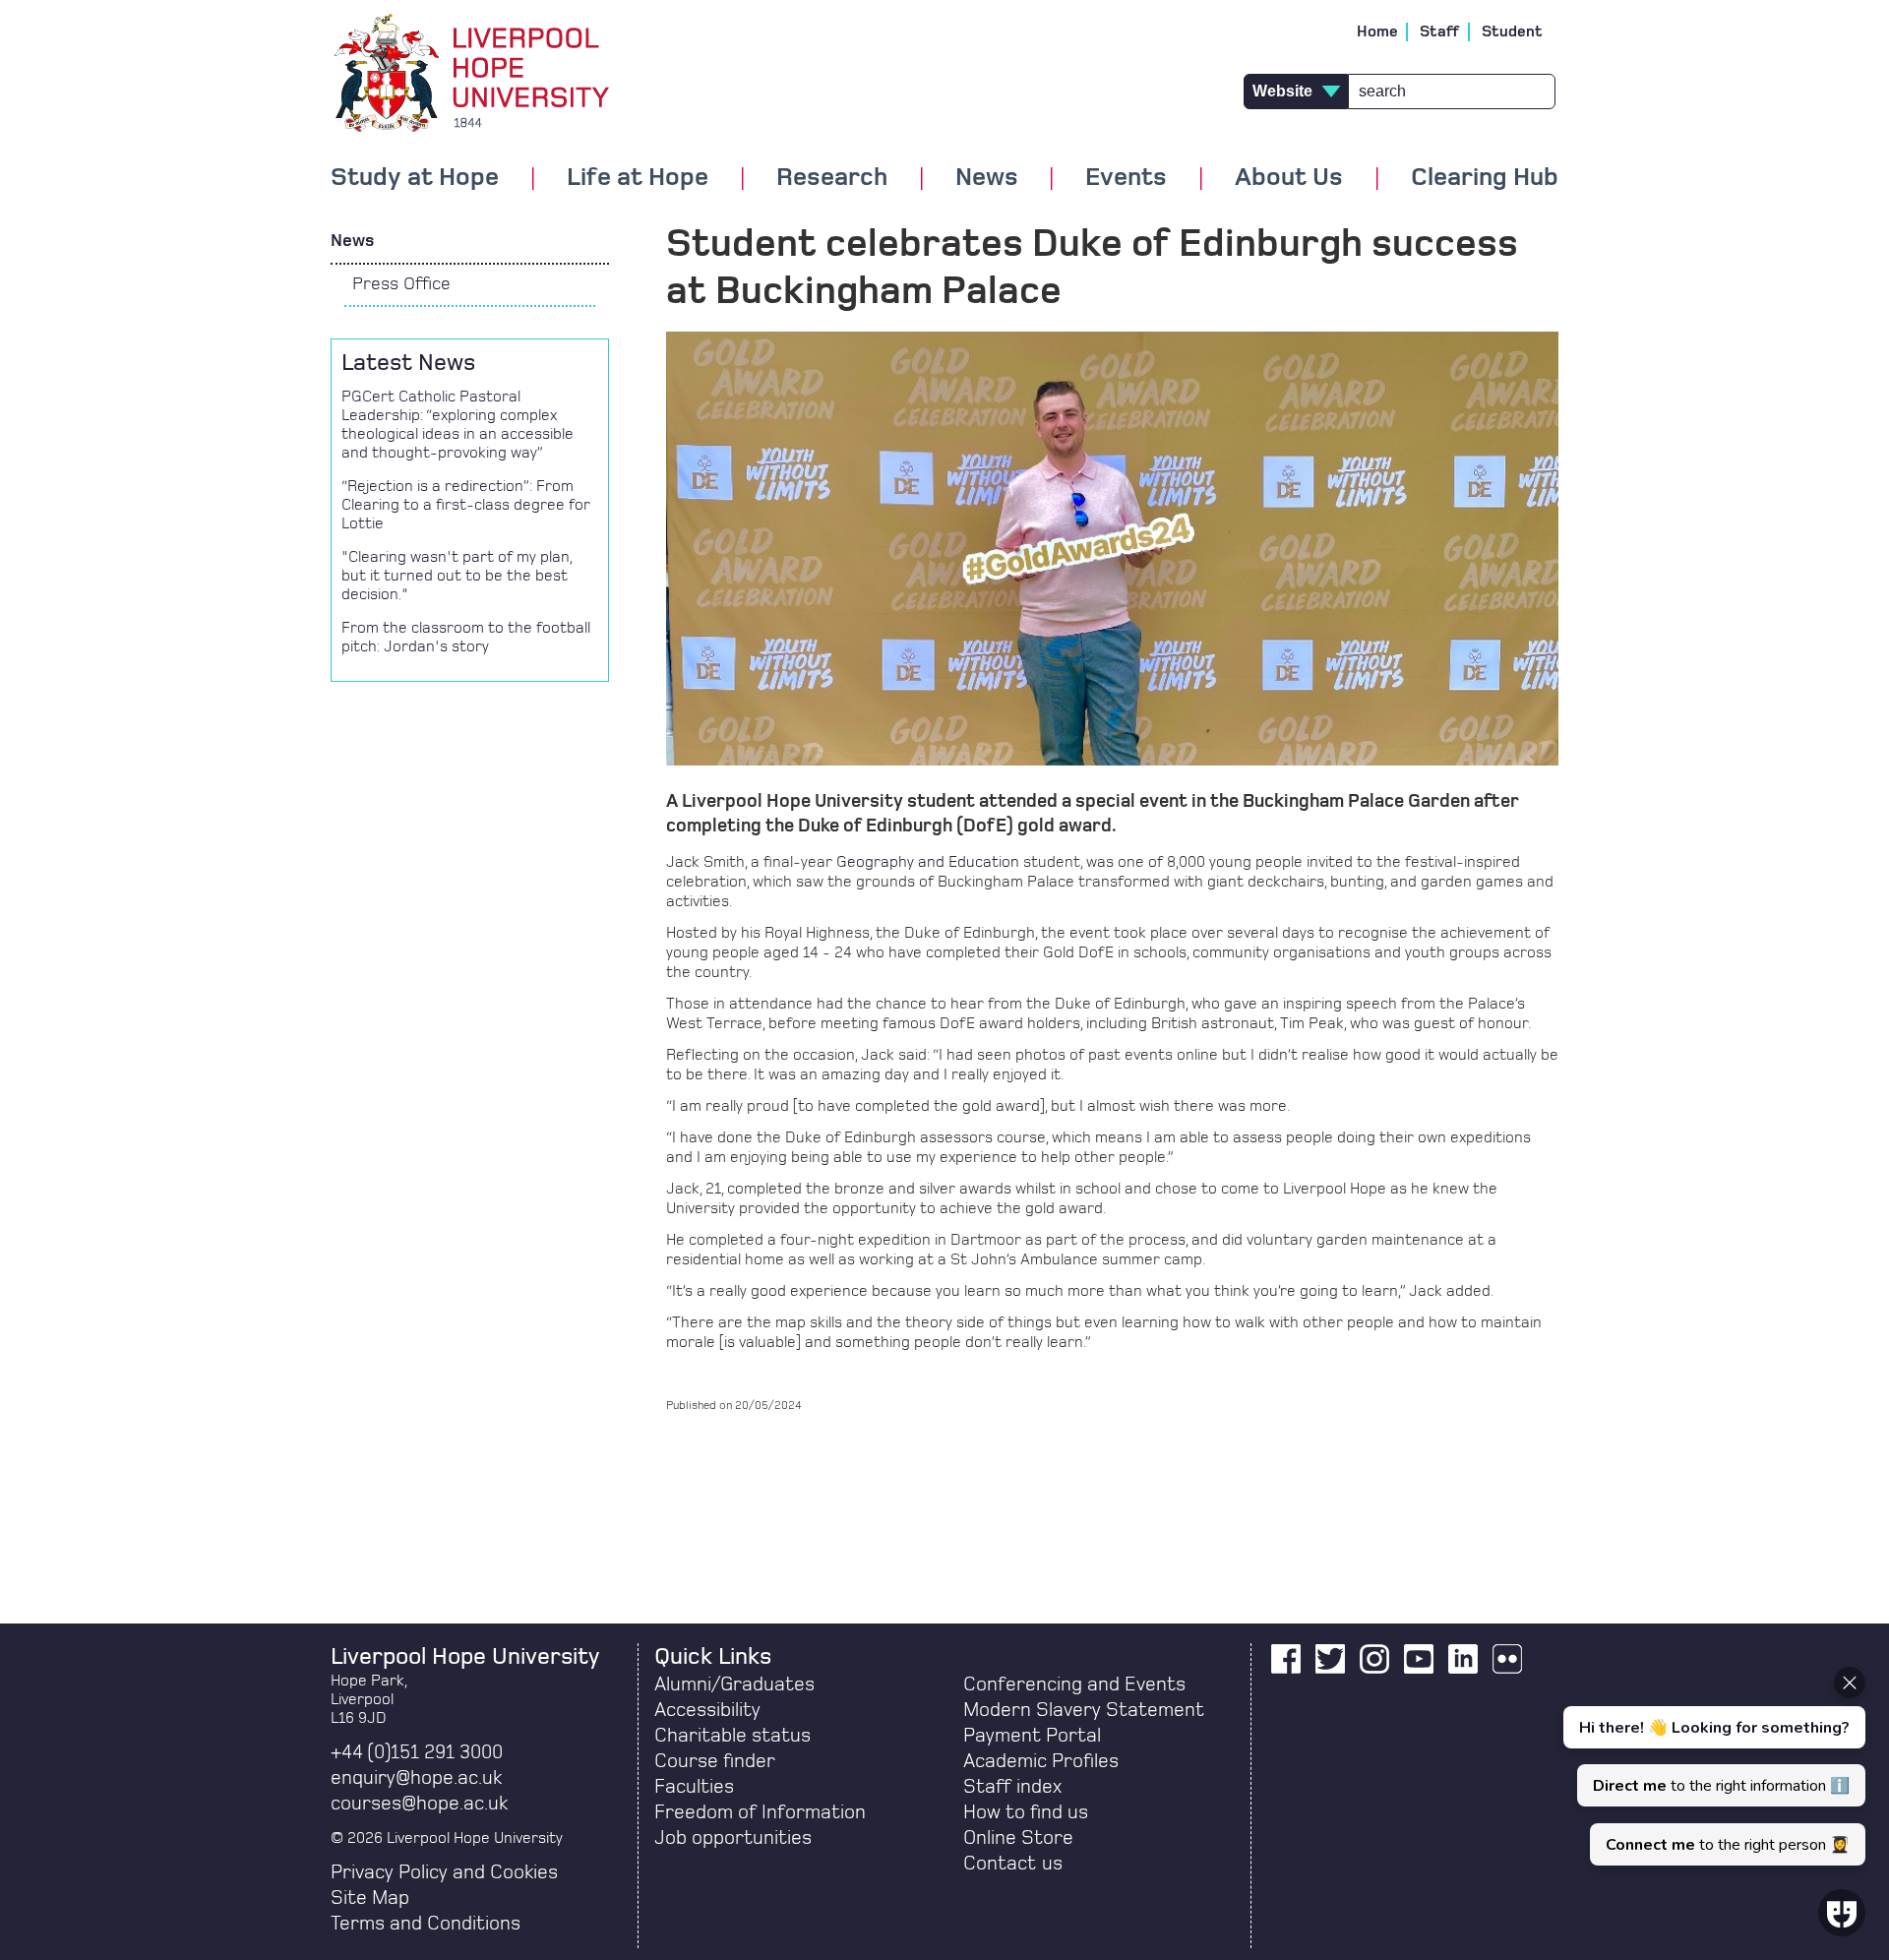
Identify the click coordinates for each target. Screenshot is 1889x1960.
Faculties (694, 1787)
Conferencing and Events (1074, 1684)
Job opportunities (733, 1838)
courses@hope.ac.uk (419, 1804)
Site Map (370, 1898)
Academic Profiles (1041, 1761)
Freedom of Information (760, 1812)
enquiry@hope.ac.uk (416, 1778)
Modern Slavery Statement (1084, 1710)
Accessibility (707, 1710)
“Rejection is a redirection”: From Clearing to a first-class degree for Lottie (466, 505)
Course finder (715, 1761)
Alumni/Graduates (734, 1684)
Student (1512, 31)
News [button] (987, 178)
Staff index (1012, 1787)
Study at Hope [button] (415, 178)
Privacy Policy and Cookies (444, 1872)
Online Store (1018, 1838)
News (352, 241)
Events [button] (1126, 178)
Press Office (401, 284)
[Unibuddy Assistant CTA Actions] (1712, 1766)
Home (1377, 31)
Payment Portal (1032, 1736)
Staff (1440, 31)
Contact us (1013, 1864)
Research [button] (832, 178)
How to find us (1026, 1812)
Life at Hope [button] (638, 178)
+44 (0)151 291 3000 (417, 1752)
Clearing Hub (1485, 178)
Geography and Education (928, 862)
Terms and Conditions (426, 1924)
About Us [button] (1289, 178)
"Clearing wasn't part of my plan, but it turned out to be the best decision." (457, 576)
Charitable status (732, 1736)
